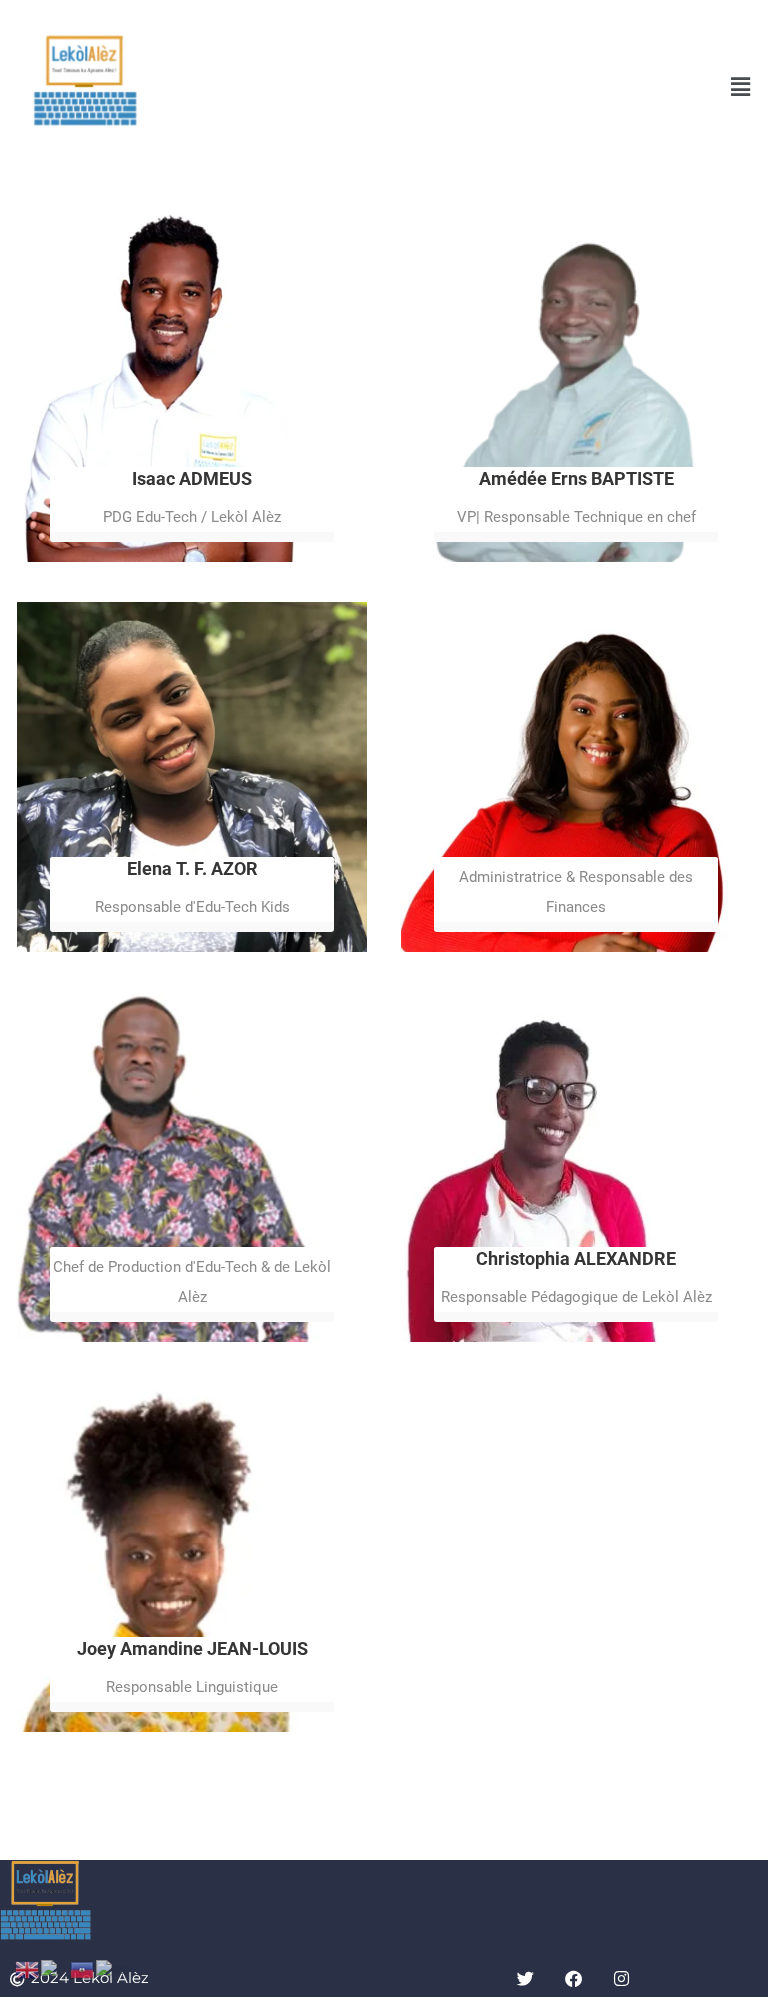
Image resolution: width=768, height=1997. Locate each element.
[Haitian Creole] (83, 1969)
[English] (28, 1969)
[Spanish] (112, 1969)
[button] (741, 86)
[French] (55, 1969)
